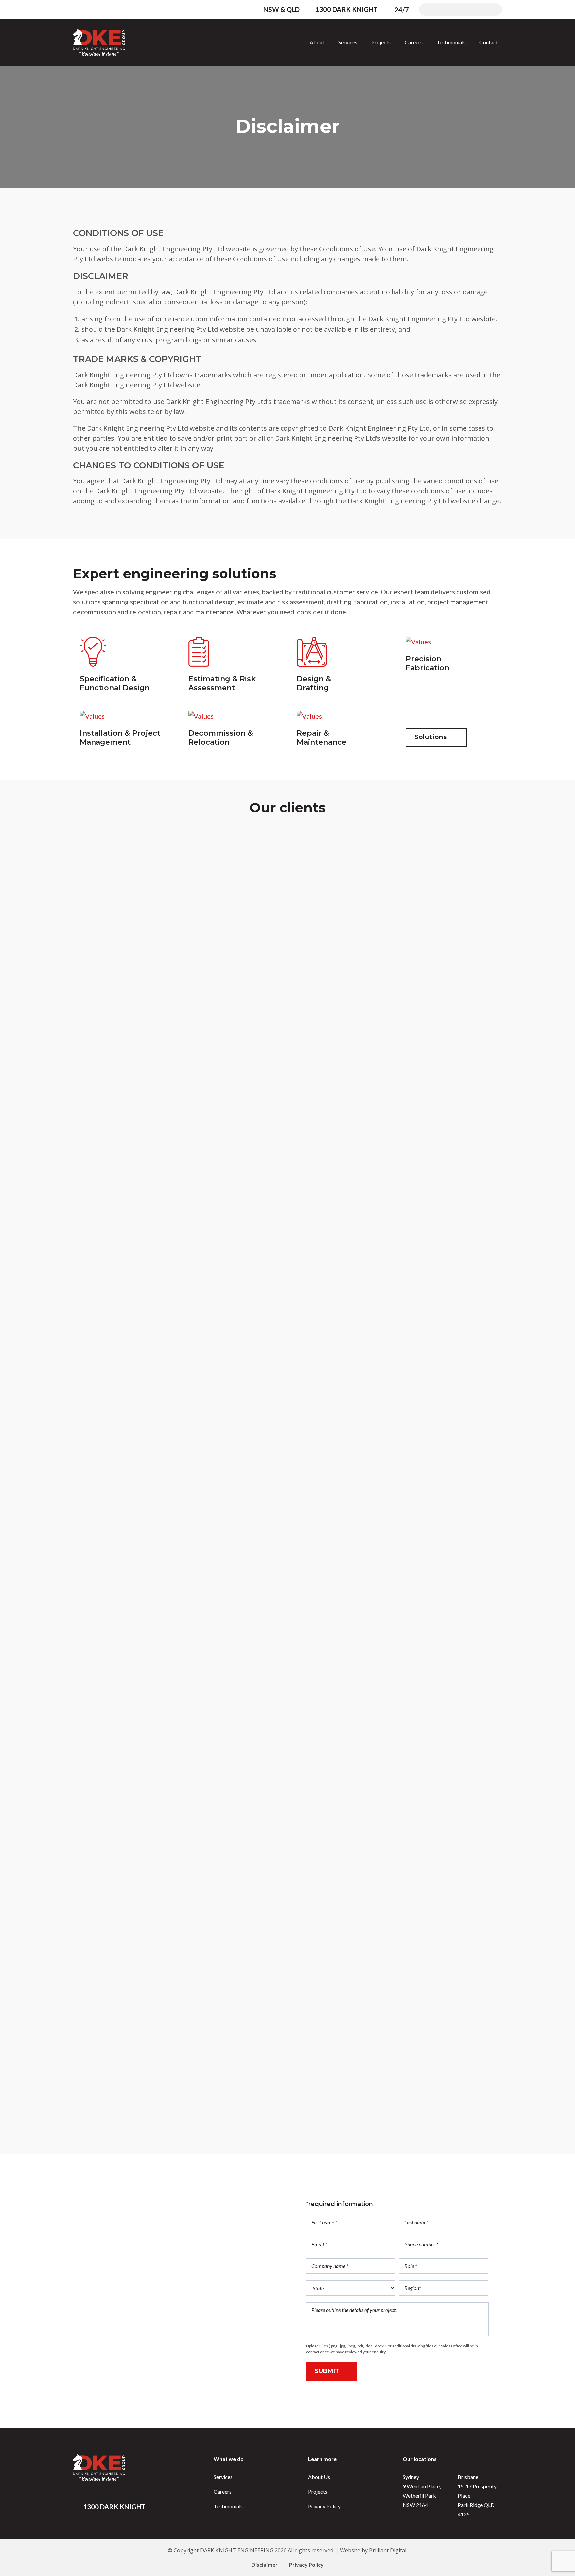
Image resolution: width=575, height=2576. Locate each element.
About (317, 42)
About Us (319, 2477)
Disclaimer (264, 2565)
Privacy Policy (324, 2506)
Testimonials (451, 42)
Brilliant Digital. (388, 2550)
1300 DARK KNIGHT (346, 9)
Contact (489, 42)
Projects (381, 42)
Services (348, 42)
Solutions (434, 737)
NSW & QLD (282, 9)
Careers (414, 42)
